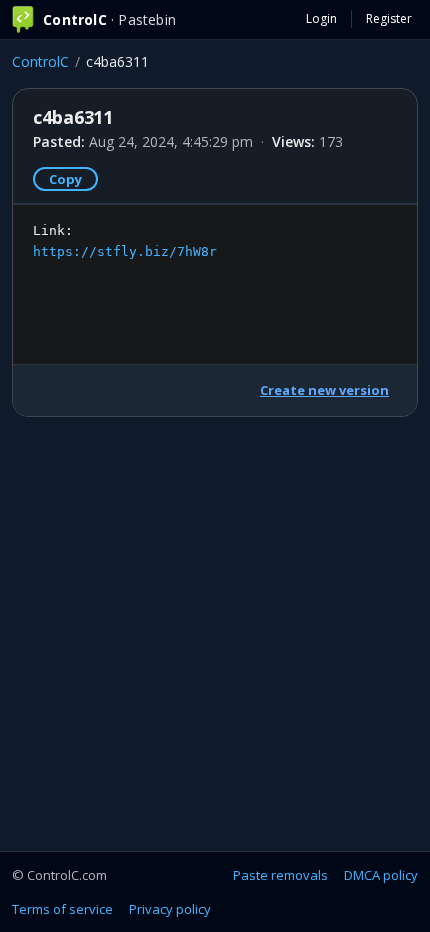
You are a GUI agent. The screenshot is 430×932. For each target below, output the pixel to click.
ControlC (40, 61)
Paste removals (280, 875)
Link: (125, 241)
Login (321, 18)
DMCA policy (381, 875)
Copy (65, 179)
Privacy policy (170, 909)
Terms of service (62, 909)
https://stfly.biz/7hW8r (125, 251)
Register (389, 18)
